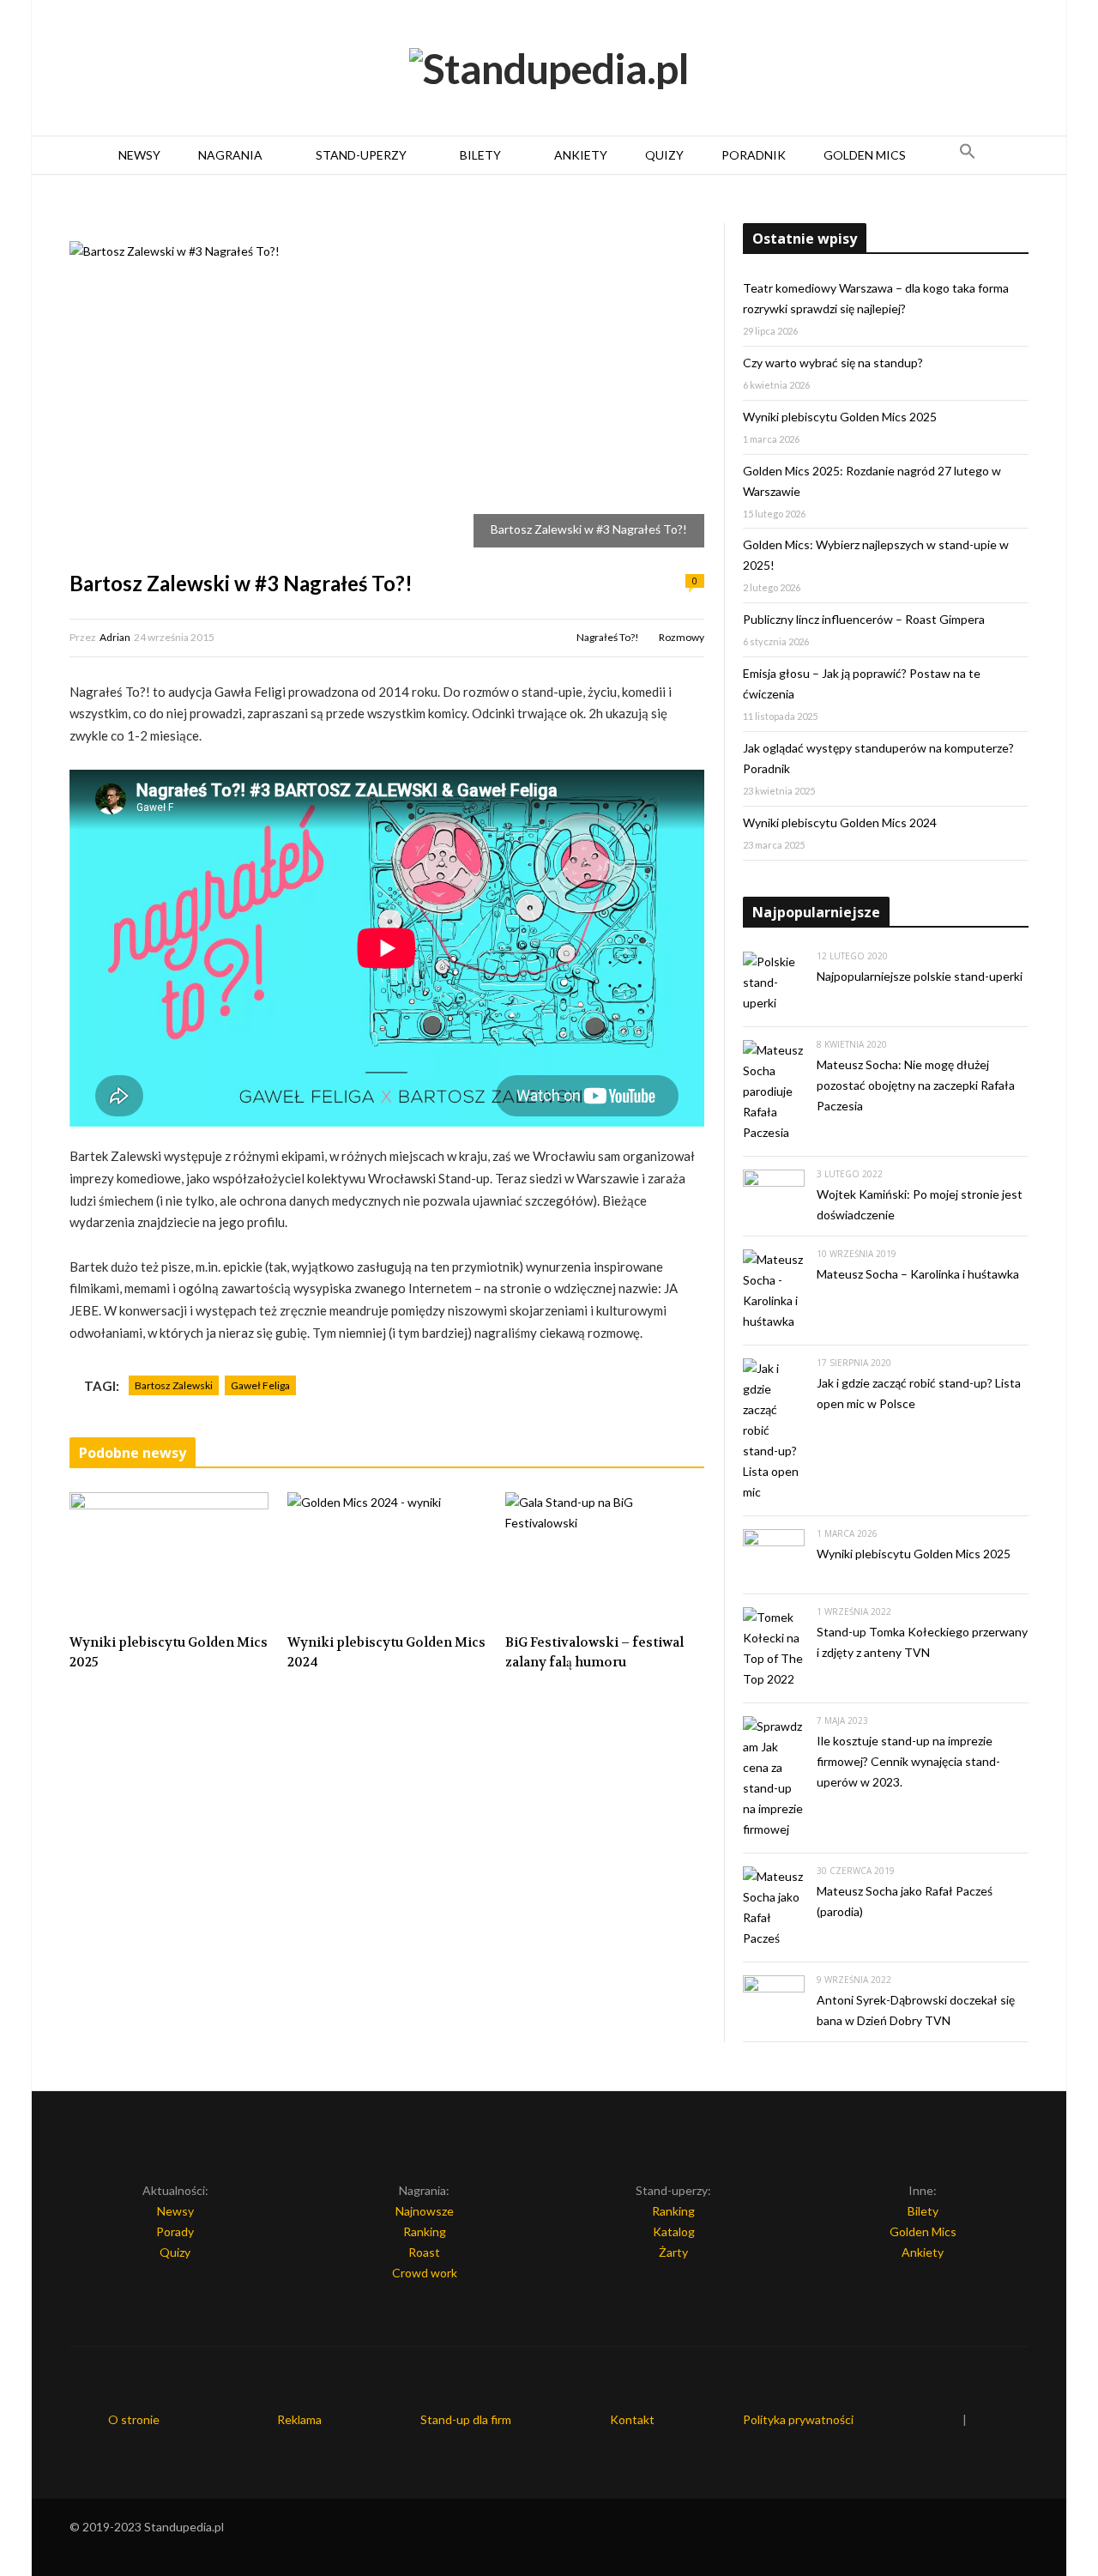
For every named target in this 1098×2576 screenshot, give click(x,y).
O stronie (134, 2419)
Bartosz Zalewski (174, 1385)
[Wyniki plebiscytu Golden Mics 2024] (387, 1558)
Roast (424, 2252)
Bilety (480, 155)
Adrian (115, 637)
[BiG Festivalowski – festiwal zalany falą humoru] (605, 1558)
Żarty (673, 2252)
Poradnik (754, 155)
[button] (968, 155)
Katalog (674, 2231)
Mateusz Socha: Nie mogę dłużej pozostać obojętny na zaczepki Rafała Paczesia (916, 1085)
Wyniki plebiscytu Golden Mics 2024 (386, 1652)
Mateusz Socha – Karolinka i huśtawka (918, 1274)
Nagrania (230, 155)
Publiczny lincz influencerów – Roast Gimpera (864, 619)
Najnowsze (425, 2211)
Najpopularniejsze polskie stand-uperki (920, 976)
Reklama (299, 2419)
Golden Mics (865, 155)
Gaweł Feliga (260, 1385)
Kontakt (632, 2419)
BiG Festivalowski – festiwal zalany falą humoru (594, 1652)
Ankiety (581, 155)
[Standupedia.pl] (549, 69)
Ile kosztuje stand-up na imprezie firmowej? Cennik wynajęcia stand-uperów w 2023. (908, 1761)
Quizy (664, 155)
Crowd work (425, 2273)
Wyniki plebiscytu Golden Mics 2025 (169, 1652)
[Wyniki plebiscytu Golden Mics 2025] (169, 1558)
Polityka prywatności (798, 2419)
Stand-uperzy (361, 155)
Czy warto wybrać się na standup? (833, 363)
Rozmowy (682, 637)
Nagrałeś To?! (608, 637)
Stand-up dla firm (466, 2419)
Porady (175, 2231)
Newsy (139, 155)
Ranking (425, 2231)
